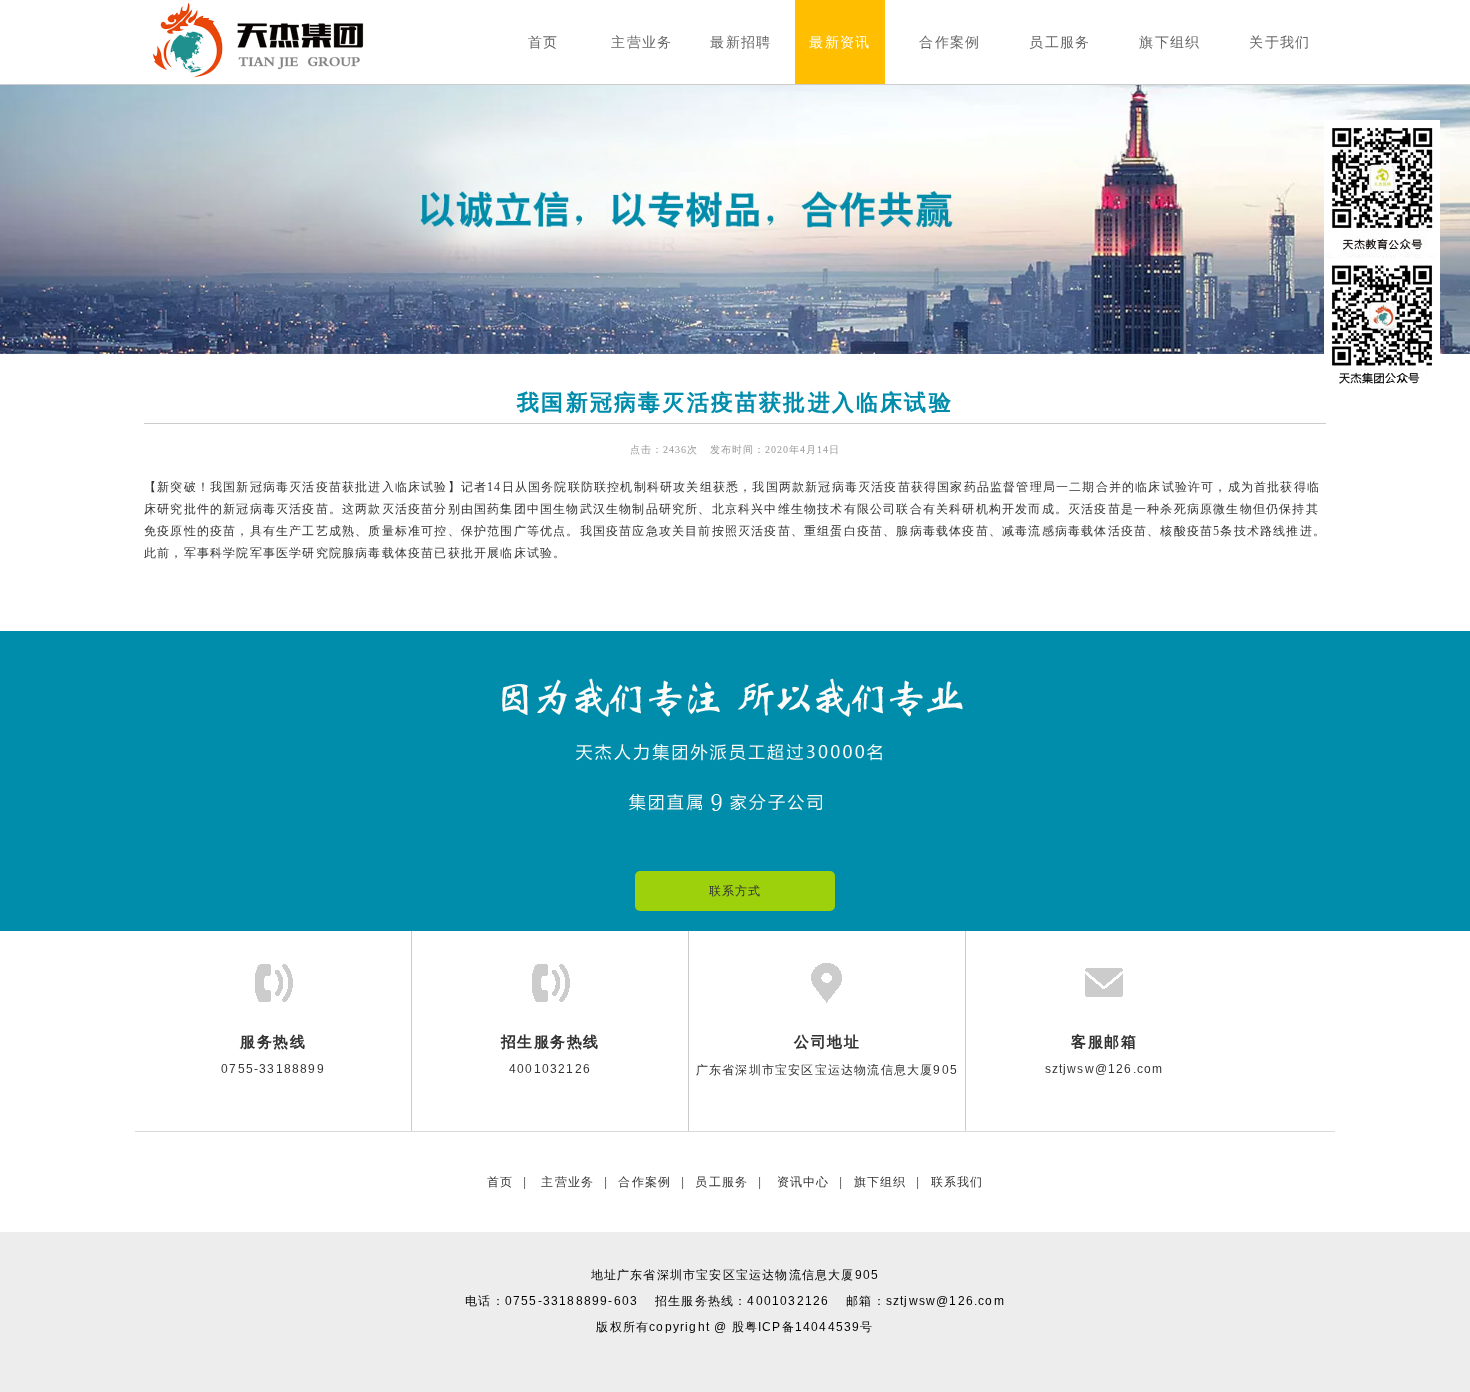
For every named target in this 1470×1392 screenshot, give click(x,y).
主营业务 (565, 1182)
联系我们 (957, 1182)
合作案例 (644, 1182)
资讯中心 (800, 1182)
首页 (500, 1182)
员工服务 (721, 1182)
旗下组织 (880, 1182)
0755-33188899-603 (571, 1301)
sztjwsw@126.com (945, 1301)
